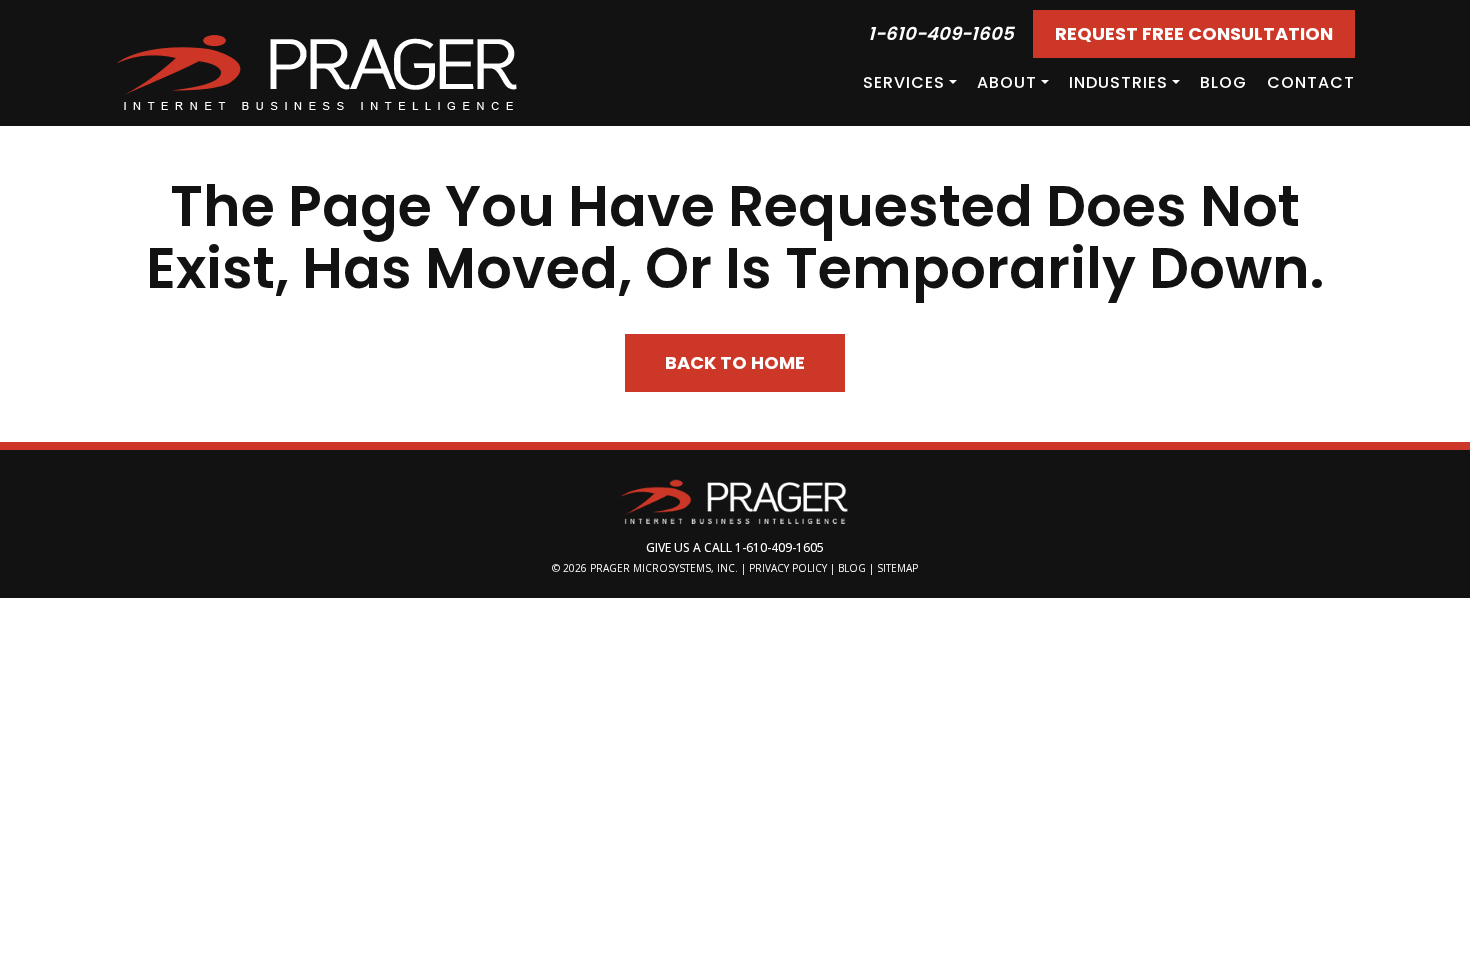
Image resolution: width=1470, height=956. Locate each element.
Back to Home (735, 362)
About (1007, 82)
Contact (1311, 82)
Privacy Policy (788, 568)
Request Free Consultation (1194, 33)
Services (904, 82)
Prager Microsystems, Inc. (665, 568)
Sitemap (897, 568)
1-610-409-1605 (941, 33)
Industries (1118, 82)
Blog (1223, 82)
